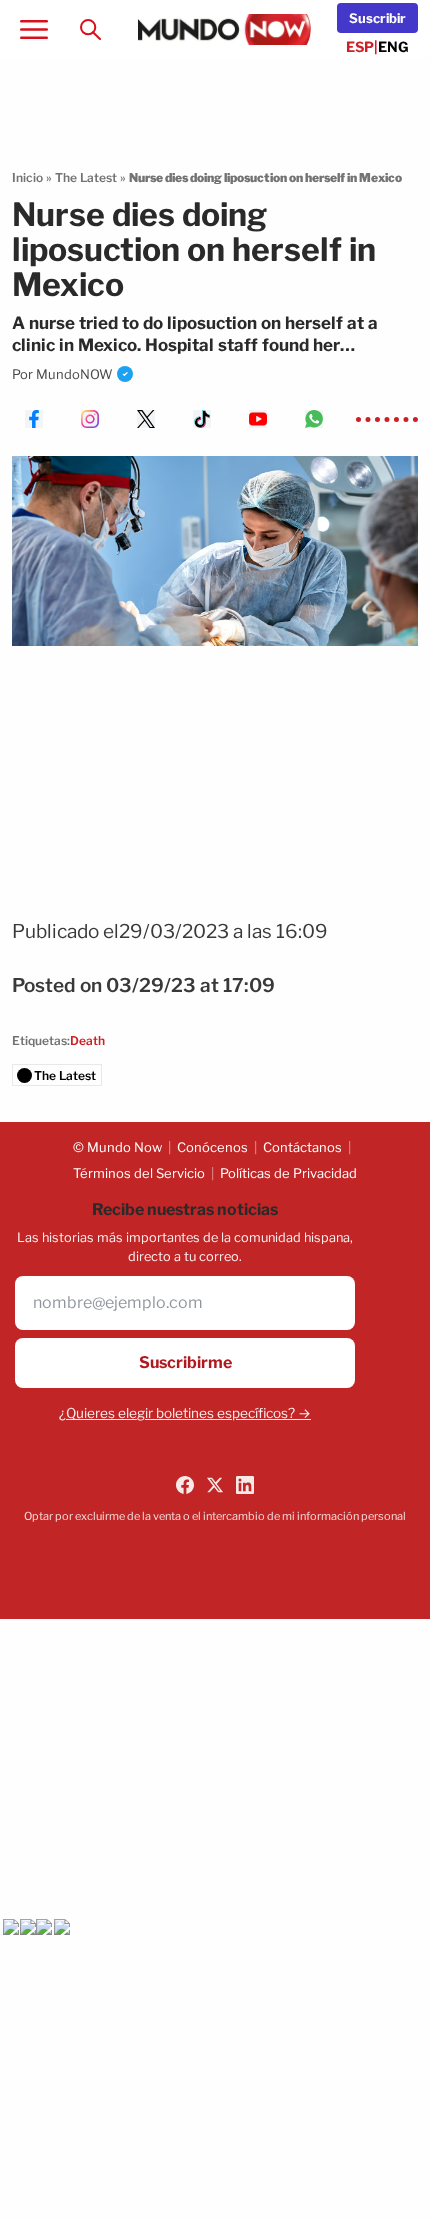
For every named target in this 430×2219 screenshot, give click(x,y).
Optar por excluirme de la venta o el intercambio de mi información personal (215, 1516)
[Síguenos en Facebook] (185, 1485)
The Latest (86, 177)
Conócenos (212, 1147)
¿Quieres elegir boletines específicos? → (185, 1413)
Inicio (27, 177)
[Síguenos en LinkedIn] (245, 1485)
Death (87, 1040)
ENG (393, 46)
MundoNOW (74, 374)
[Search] (90, 29)
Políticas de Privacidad (288, 1173)
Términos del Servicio (139, 1173)
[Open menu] (34, 29)
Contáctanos (302, 1147)
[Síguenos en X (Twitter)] (215, 1485)
